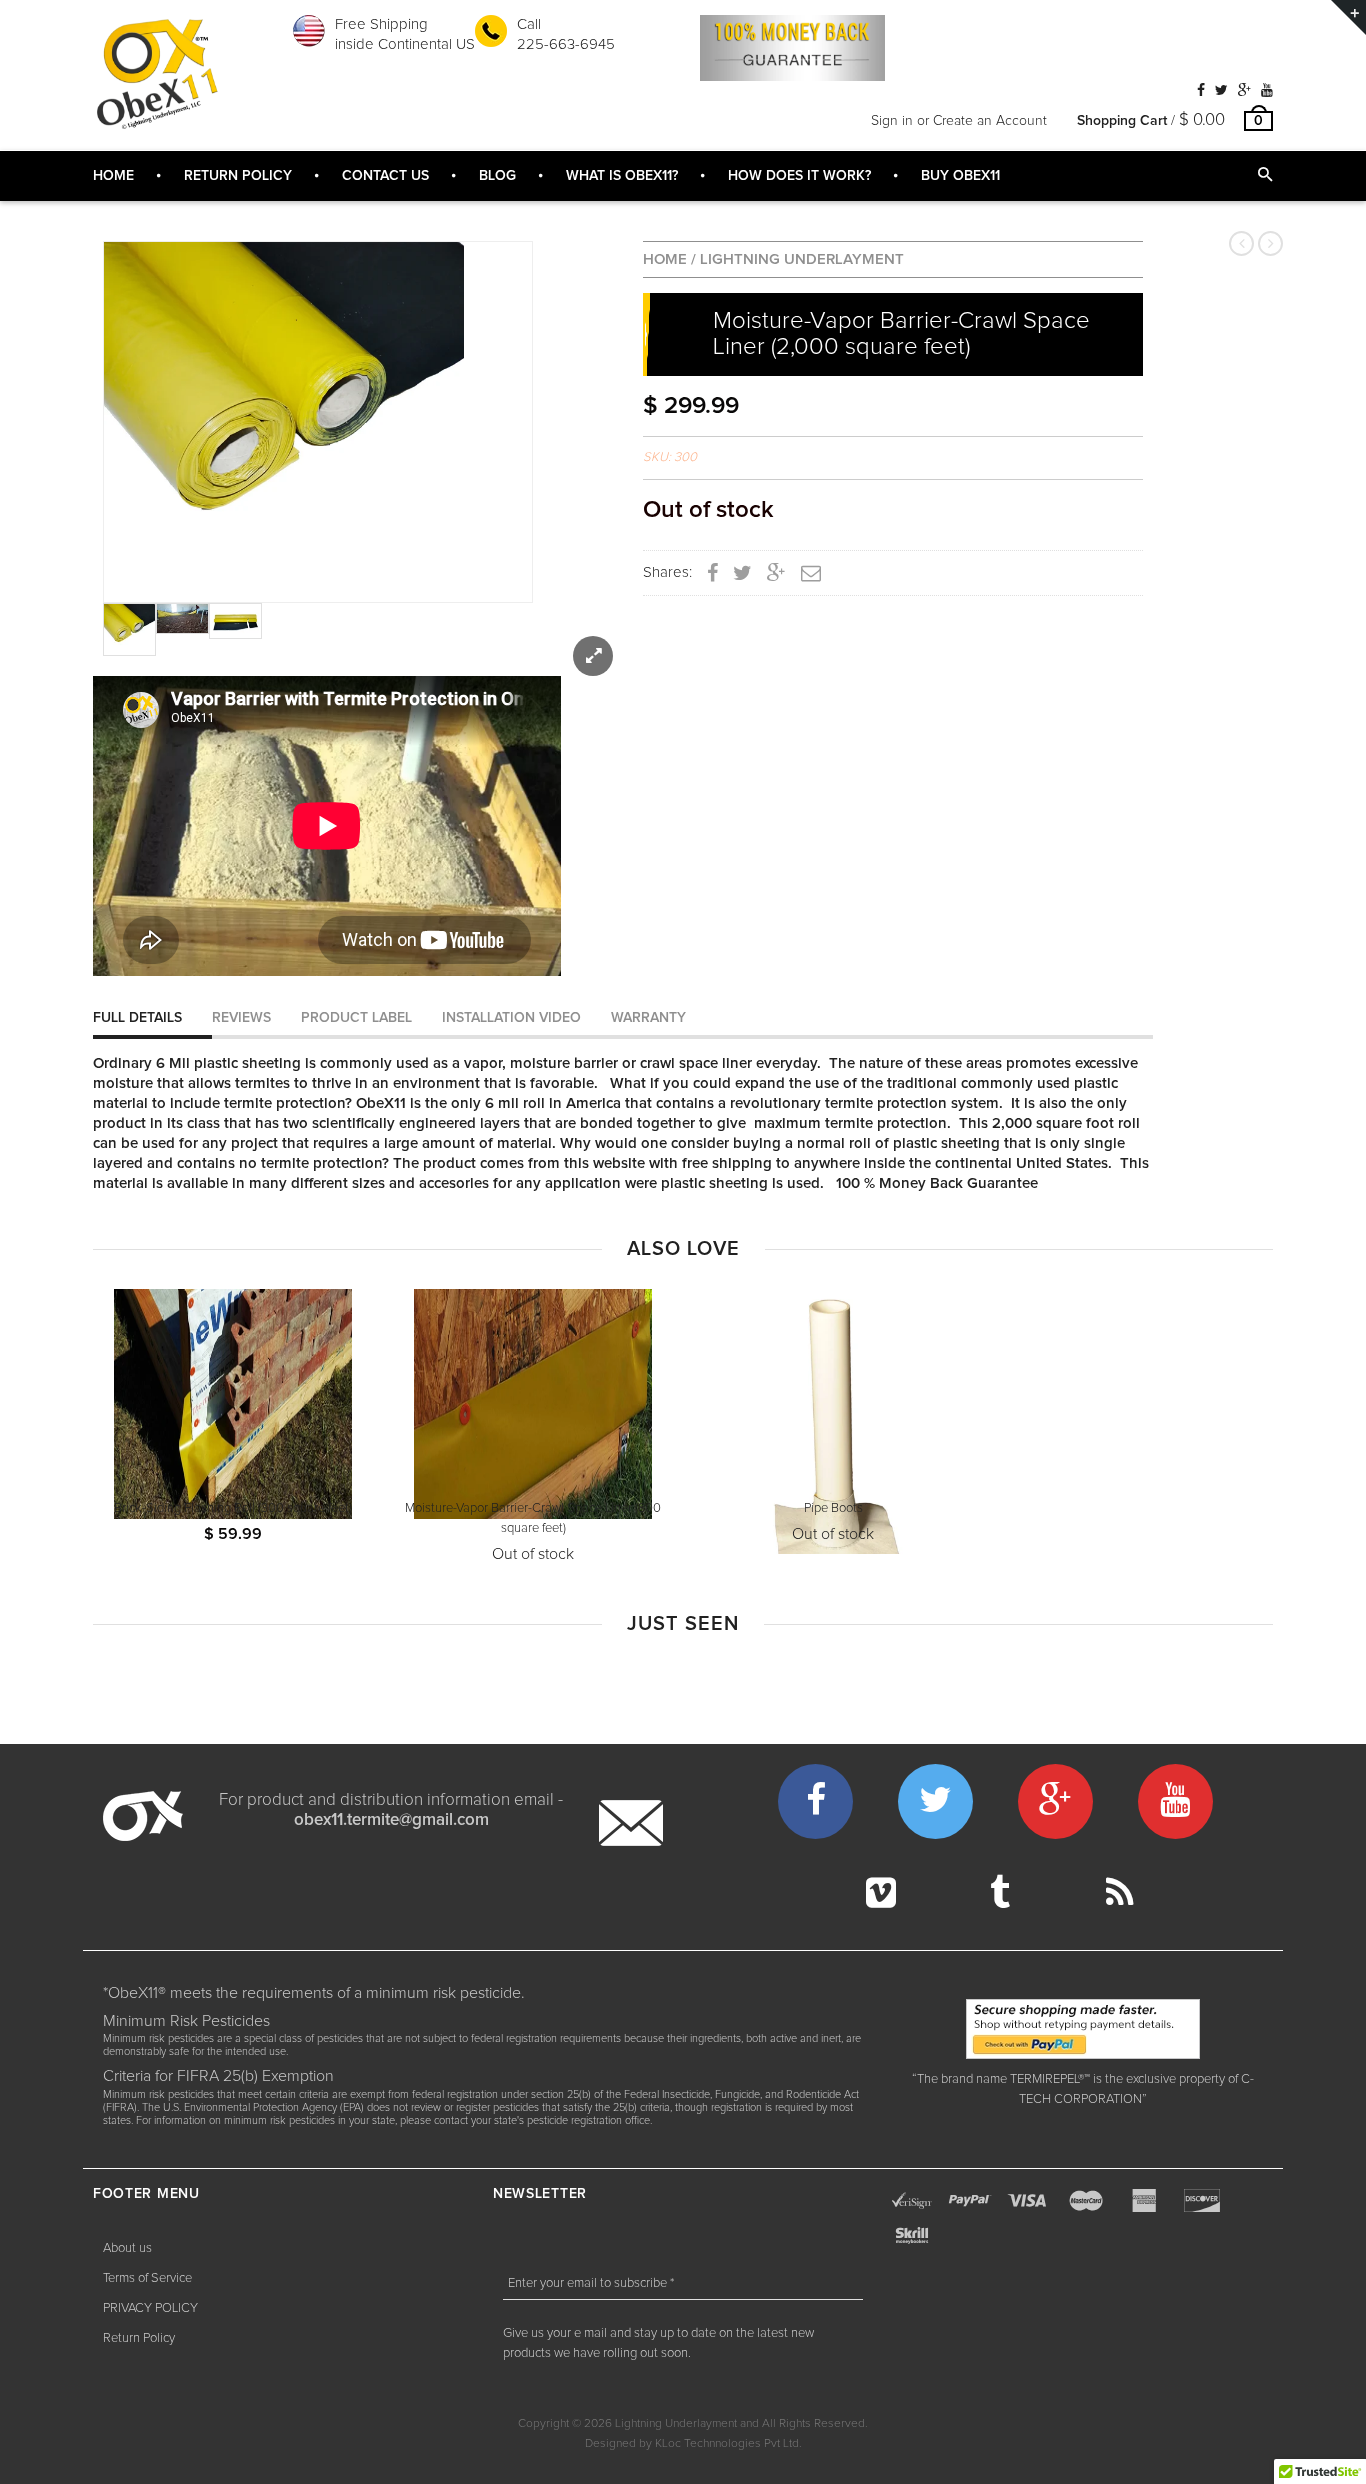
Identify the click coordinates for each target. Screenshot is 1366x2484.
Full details (137, 1018)
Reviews (241, 1018)
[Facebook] (1201, 91)
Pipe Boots (833, 1508)
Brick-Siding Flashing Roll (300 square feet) (233, 1508)
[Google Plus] (1244, 91)
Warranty (648, 1018)
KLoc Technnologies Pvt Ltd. (728, 2444)
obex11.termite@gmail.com (391, 1820)
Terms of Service (147, 2278)
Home (665, 259)
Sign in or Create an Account (959, 121)
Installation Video (511, 1018)
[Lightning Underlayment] (158, 74)
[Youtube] (1267, 91)
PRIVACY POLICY (150, 2308)
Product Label (356, 1018)
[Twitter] (1221, 91)
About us (127, 2248)
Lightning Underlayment (802, 259)
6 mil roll (515, 1103)
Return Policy (139, 2338)
